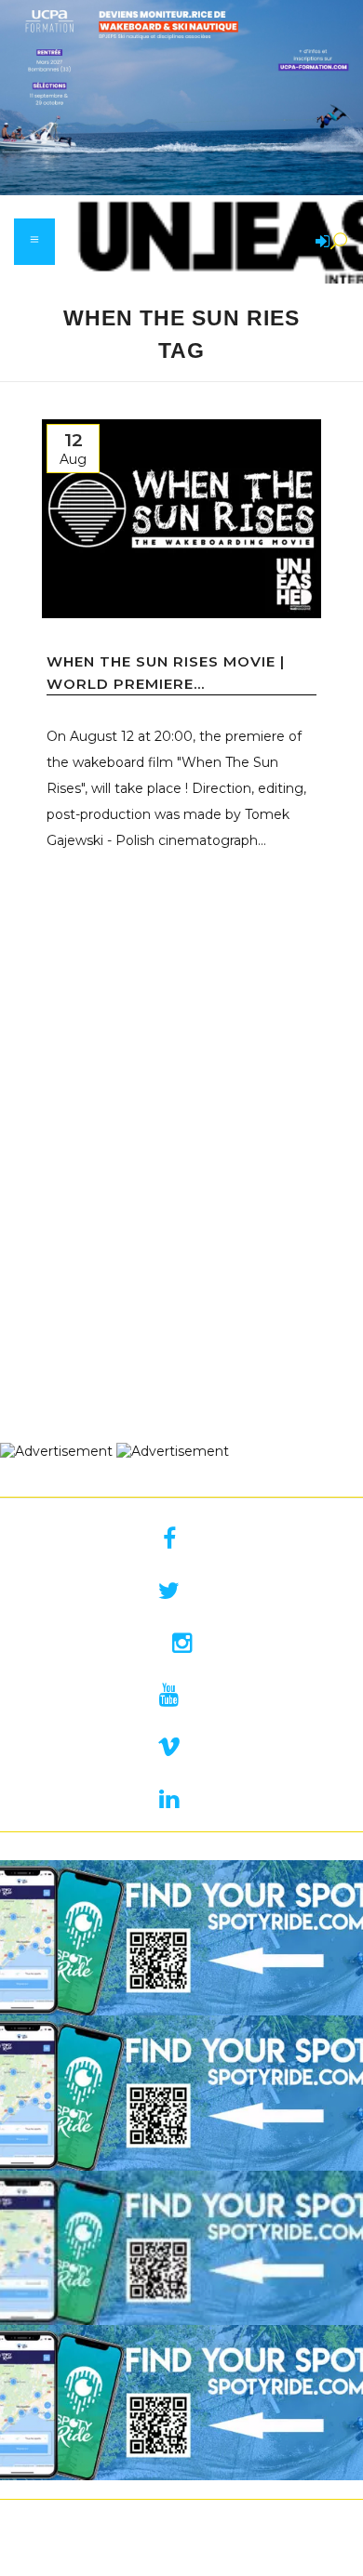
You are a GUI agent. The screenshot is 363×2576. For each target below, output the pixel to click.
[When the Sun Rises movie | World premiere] (181, 519)
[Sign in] (319, 243)
